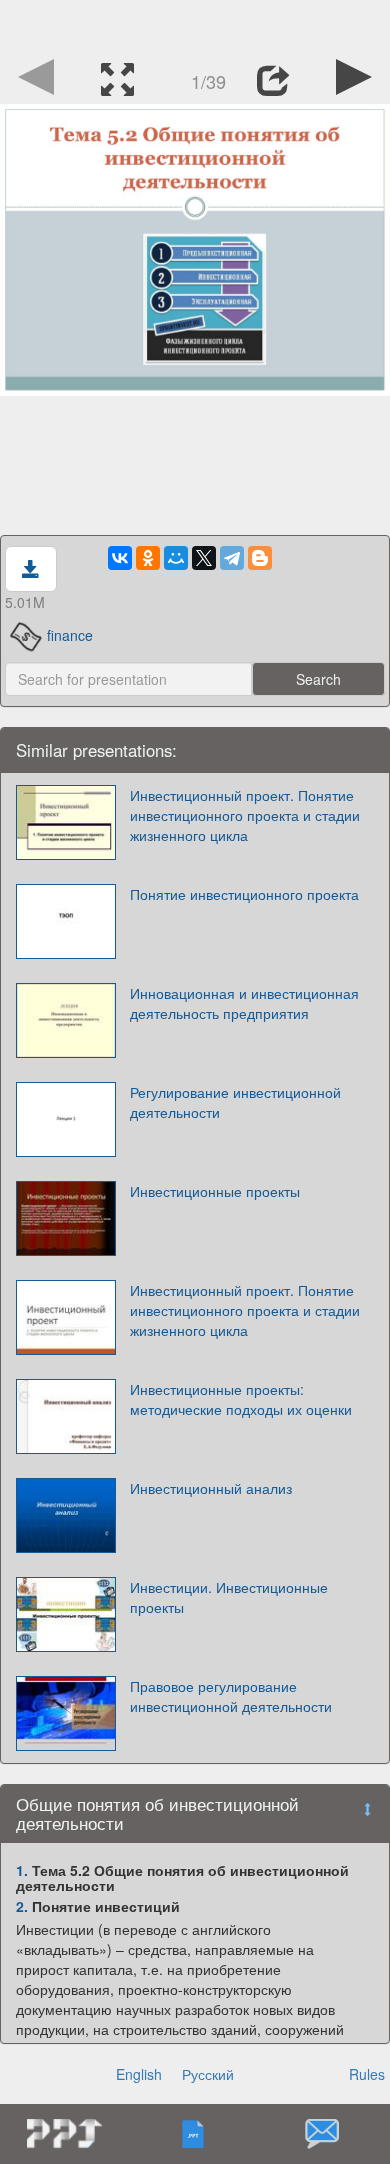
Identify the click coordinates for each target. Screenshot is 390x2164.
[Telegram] (232, 558)
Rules (367, 2074)
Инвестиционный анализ (211, 1488)
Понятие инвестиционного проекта (244, 894)
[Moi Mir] (176, 558)
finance (70, 635)
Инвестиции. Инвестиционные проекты (229, 1597)
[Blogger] (260, 558)
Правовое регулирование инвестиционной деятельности (231, 1696)
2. (22, 1906)
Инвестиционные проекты (215, 1191)
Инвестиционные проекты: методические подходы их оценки (241, 1399)
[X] (204, 558)
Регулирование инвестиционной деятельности (235, 1102)
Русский (208, 2074)
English (139, 2074)
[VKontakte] (120, 558)
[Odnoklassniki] (148, 558)
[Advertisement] (195, 25)
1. (22, 1870)
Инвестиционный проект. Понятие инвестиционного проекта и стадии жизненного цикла (245, 815)
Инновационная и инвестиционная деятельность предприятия (244, 1003)
